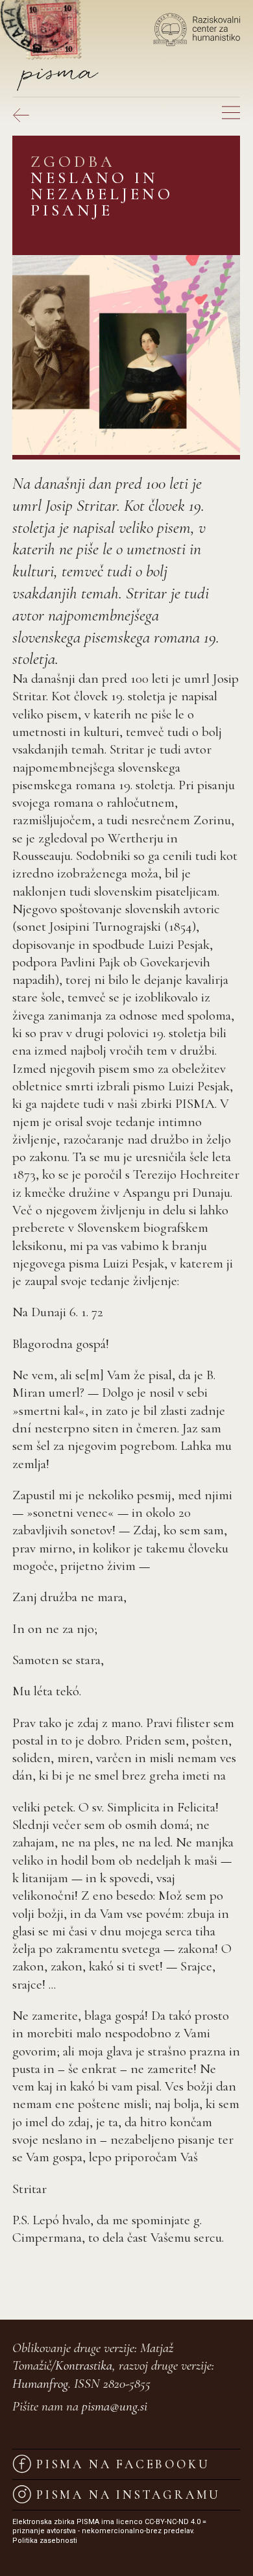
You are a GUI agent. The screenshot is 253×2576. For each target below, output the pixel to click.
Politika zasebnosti (45, 2541)
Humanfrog (40, 2384)
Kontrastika (84, 2365)
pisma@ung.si (114, 2406)
